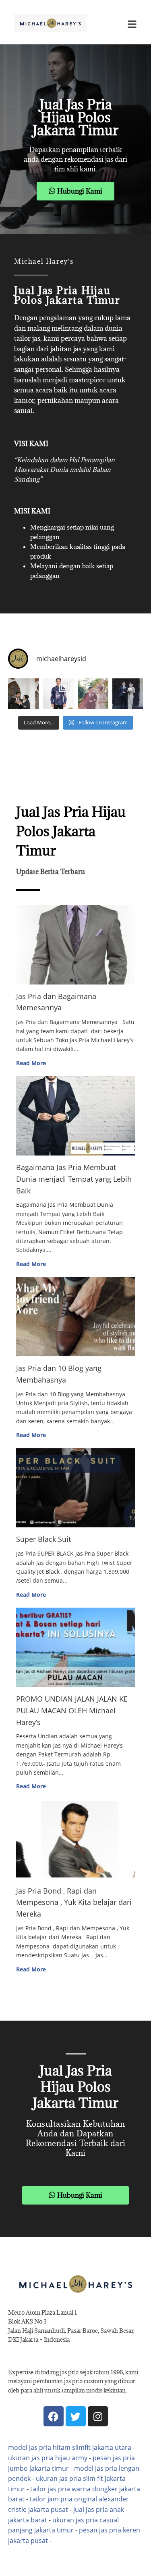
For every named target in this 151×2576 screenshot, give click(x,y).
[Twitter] (76, 2416)
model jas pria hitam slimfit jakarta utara (70, 2447)
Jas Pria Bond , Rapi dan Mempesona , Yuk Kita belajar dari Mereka (74, 1902)
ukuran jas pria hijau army (48, 2458)
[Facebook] (54, 2416)
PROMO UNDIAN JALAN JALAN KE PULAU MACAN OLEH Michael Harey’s (72, 1710)
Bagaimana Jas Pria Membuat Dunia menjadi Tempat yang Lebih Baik (74, 1179)
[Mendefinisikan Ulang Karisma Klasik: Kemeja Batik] (58, 694)
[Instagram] (98, 2416)
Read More (31, 1063)
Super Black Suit (43, 1539)
